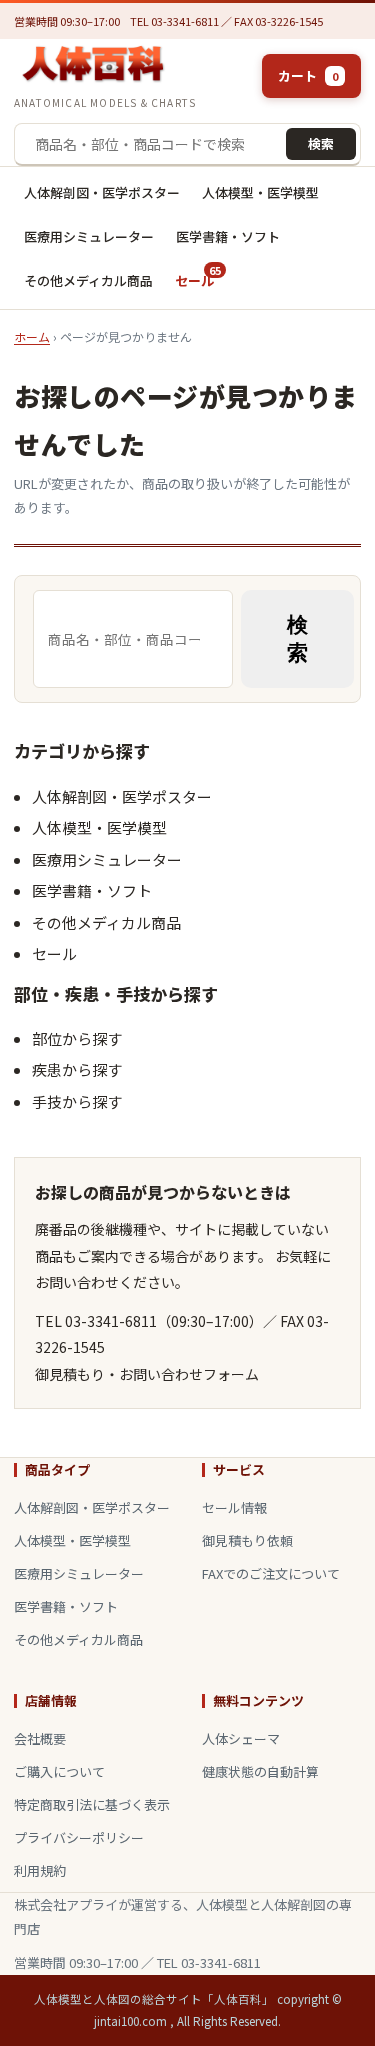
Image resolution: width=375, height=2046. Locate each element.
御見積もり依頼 (247, 1540)
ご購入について (59, 1771)
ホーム (32, 336)
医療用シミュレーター (89, 236)
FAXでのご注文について (271, 1573)
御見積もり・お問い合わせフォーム (147, 1374)
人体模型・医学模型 (260, 192)
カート (308, 75)
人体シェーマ (241, 1738)
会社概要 (40, 1738)
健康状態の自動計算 (260, 1771)
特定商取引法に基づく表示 (92, 1804)
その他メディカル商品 (88, 280)
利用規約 (40, 1870)
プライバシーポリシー (79, 1837)
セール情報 (234, 1507)
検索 (321, 143)
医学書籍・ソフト (228, 236)
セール (198, 276)
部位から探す (77, 1038)
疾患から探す (77, 1069)
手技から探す (77, 1101)
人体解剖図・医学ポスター (102, 192)
